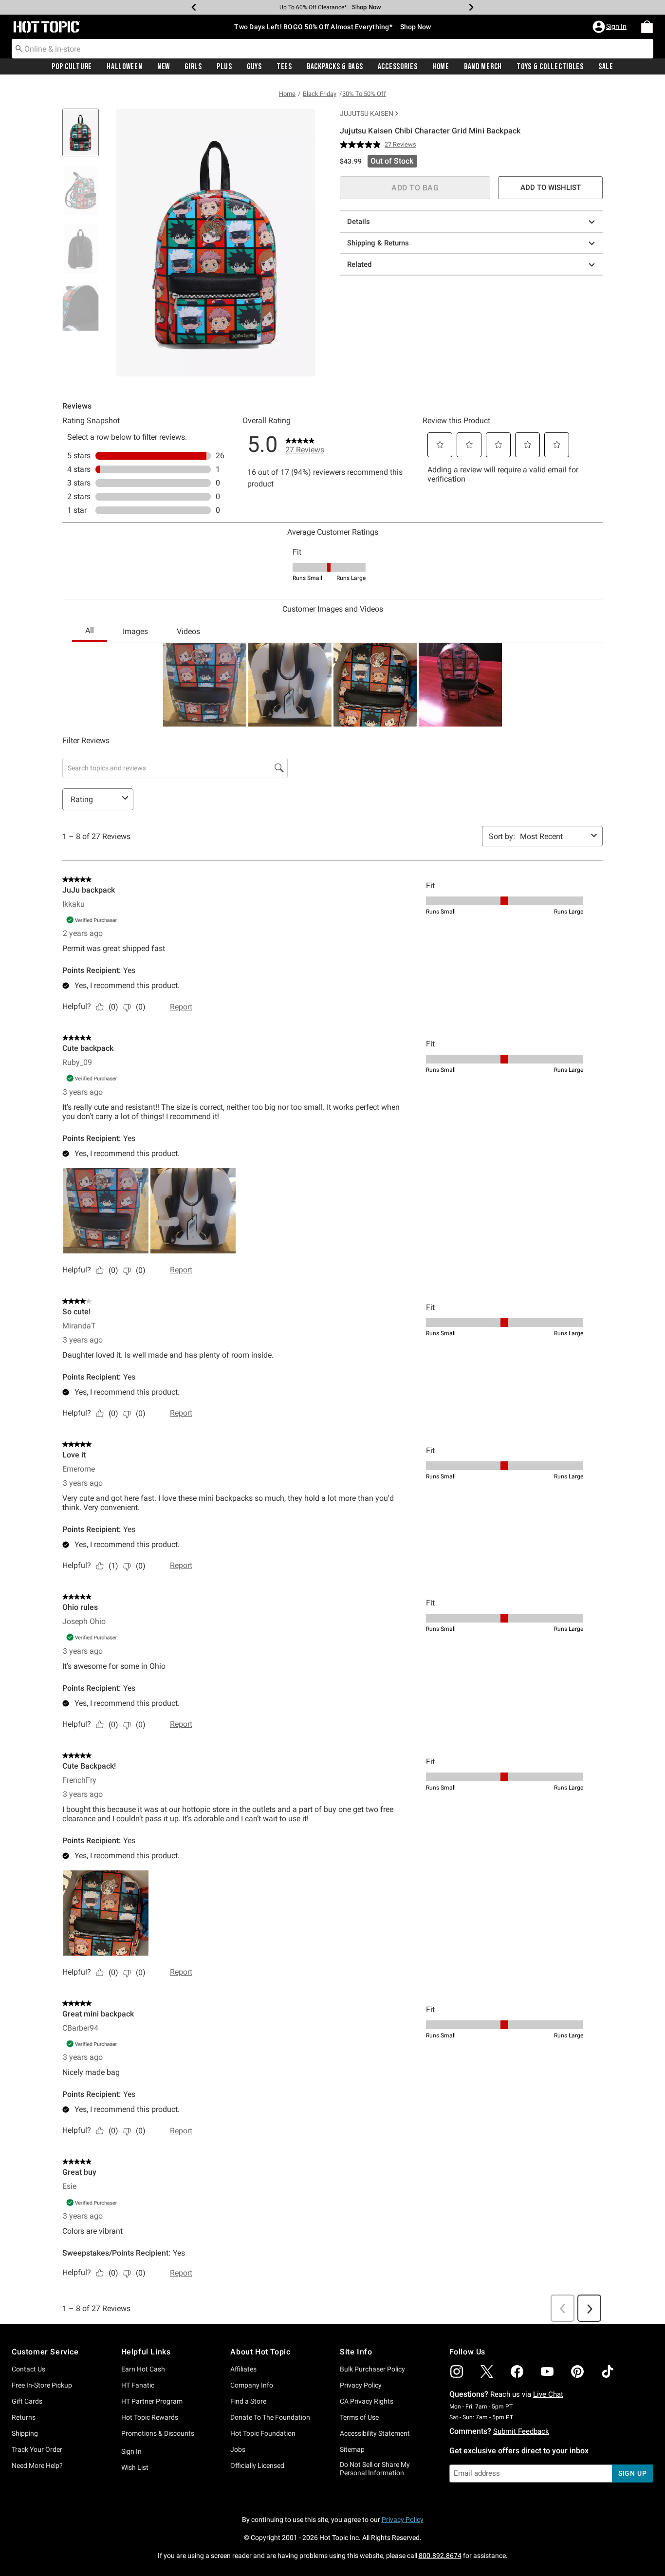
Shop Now (360, 7)
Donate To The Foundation (270, 2417)
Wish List (135, 2467)
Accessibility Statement (375, 2433)
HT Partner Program (152, 2401)
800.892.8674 (440, 2556)
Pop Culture (72, 67)
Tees (284, 67)
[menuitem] (647, 27)
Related (359, 264)
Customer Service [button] (45, 2352)
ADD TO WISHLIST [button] (551, 187)
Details (359, 222)
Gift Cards (27, 2401)
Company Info (252, 2385)
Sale (606, 67)
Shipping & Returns (378, 243)
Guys (254, 67)
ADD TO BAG (415, 188)
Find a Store (248, 2401)
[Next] (471, 7)
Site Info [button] (356, 2352)
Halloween (124, 67)
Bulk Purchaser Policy (372, 2369)
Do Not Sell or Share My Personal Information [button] (375, 2469)
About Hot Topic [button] (260, 2352)
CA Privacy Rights (367, 2401)
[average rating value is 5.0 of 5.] (362, 145)
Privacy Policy (361, 2385)
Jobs (238, 2449)
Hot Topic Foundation (263, 2433)
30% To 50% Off (364, 94)
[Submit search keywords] (19, 48)
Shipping (25, 2433)
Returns (24, 2417)
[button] (610, 27)
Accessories (398, 67)
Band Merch (483, 67)
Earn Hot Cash (143, 2369)
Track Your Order (37, 2449)
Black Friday (320, 94)
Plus (224, 67)
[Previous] (194, 7)
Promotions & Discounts (158, 2433)
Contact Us (28, 2369)
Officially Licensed (257, 2465)
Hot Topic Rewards (150, 2417)
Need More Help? (37, 2465)
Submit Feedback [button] (521, 2431)
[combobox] (332, 49)
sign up (633, 2473)
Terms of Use (359, 2417)
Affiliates (243, 2369)
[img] (457, 2371)
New (164, 67)
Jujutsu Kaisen (367, 113)
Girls (193, 67)
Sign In (131, 2451)
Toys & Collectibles (550, 67)
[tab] (84, 138)
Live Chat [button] (548, 2394)
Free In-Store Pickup (42, 2385)
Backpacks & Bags (335, 67)
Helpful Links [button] (146, 2352)
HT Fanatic (138, 2385)
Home (441, 67)
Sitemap (352, 2449)
